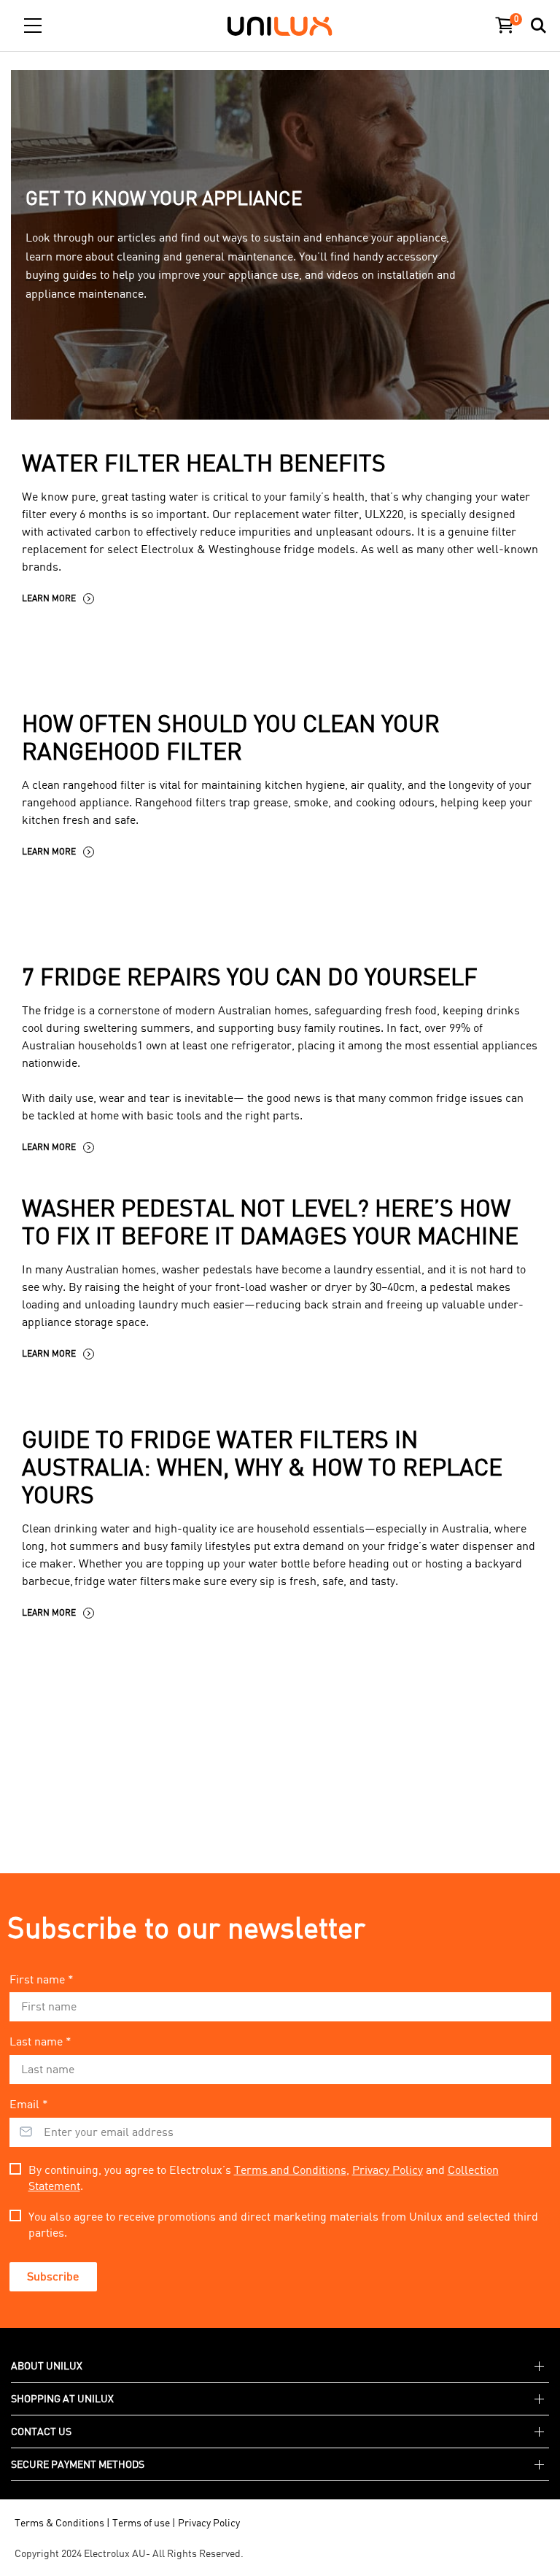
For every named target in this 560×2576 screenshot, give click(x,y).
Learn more (49, 598)
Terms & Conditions (59, 2522)
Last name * (40, 2041)
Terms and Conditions (290, 2170)
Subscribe (53, 2276)
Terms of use (141, 2522)
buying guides (61, 275)
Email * (29, 2104)
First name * (42, 1979)
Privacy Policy (388, 2170)
